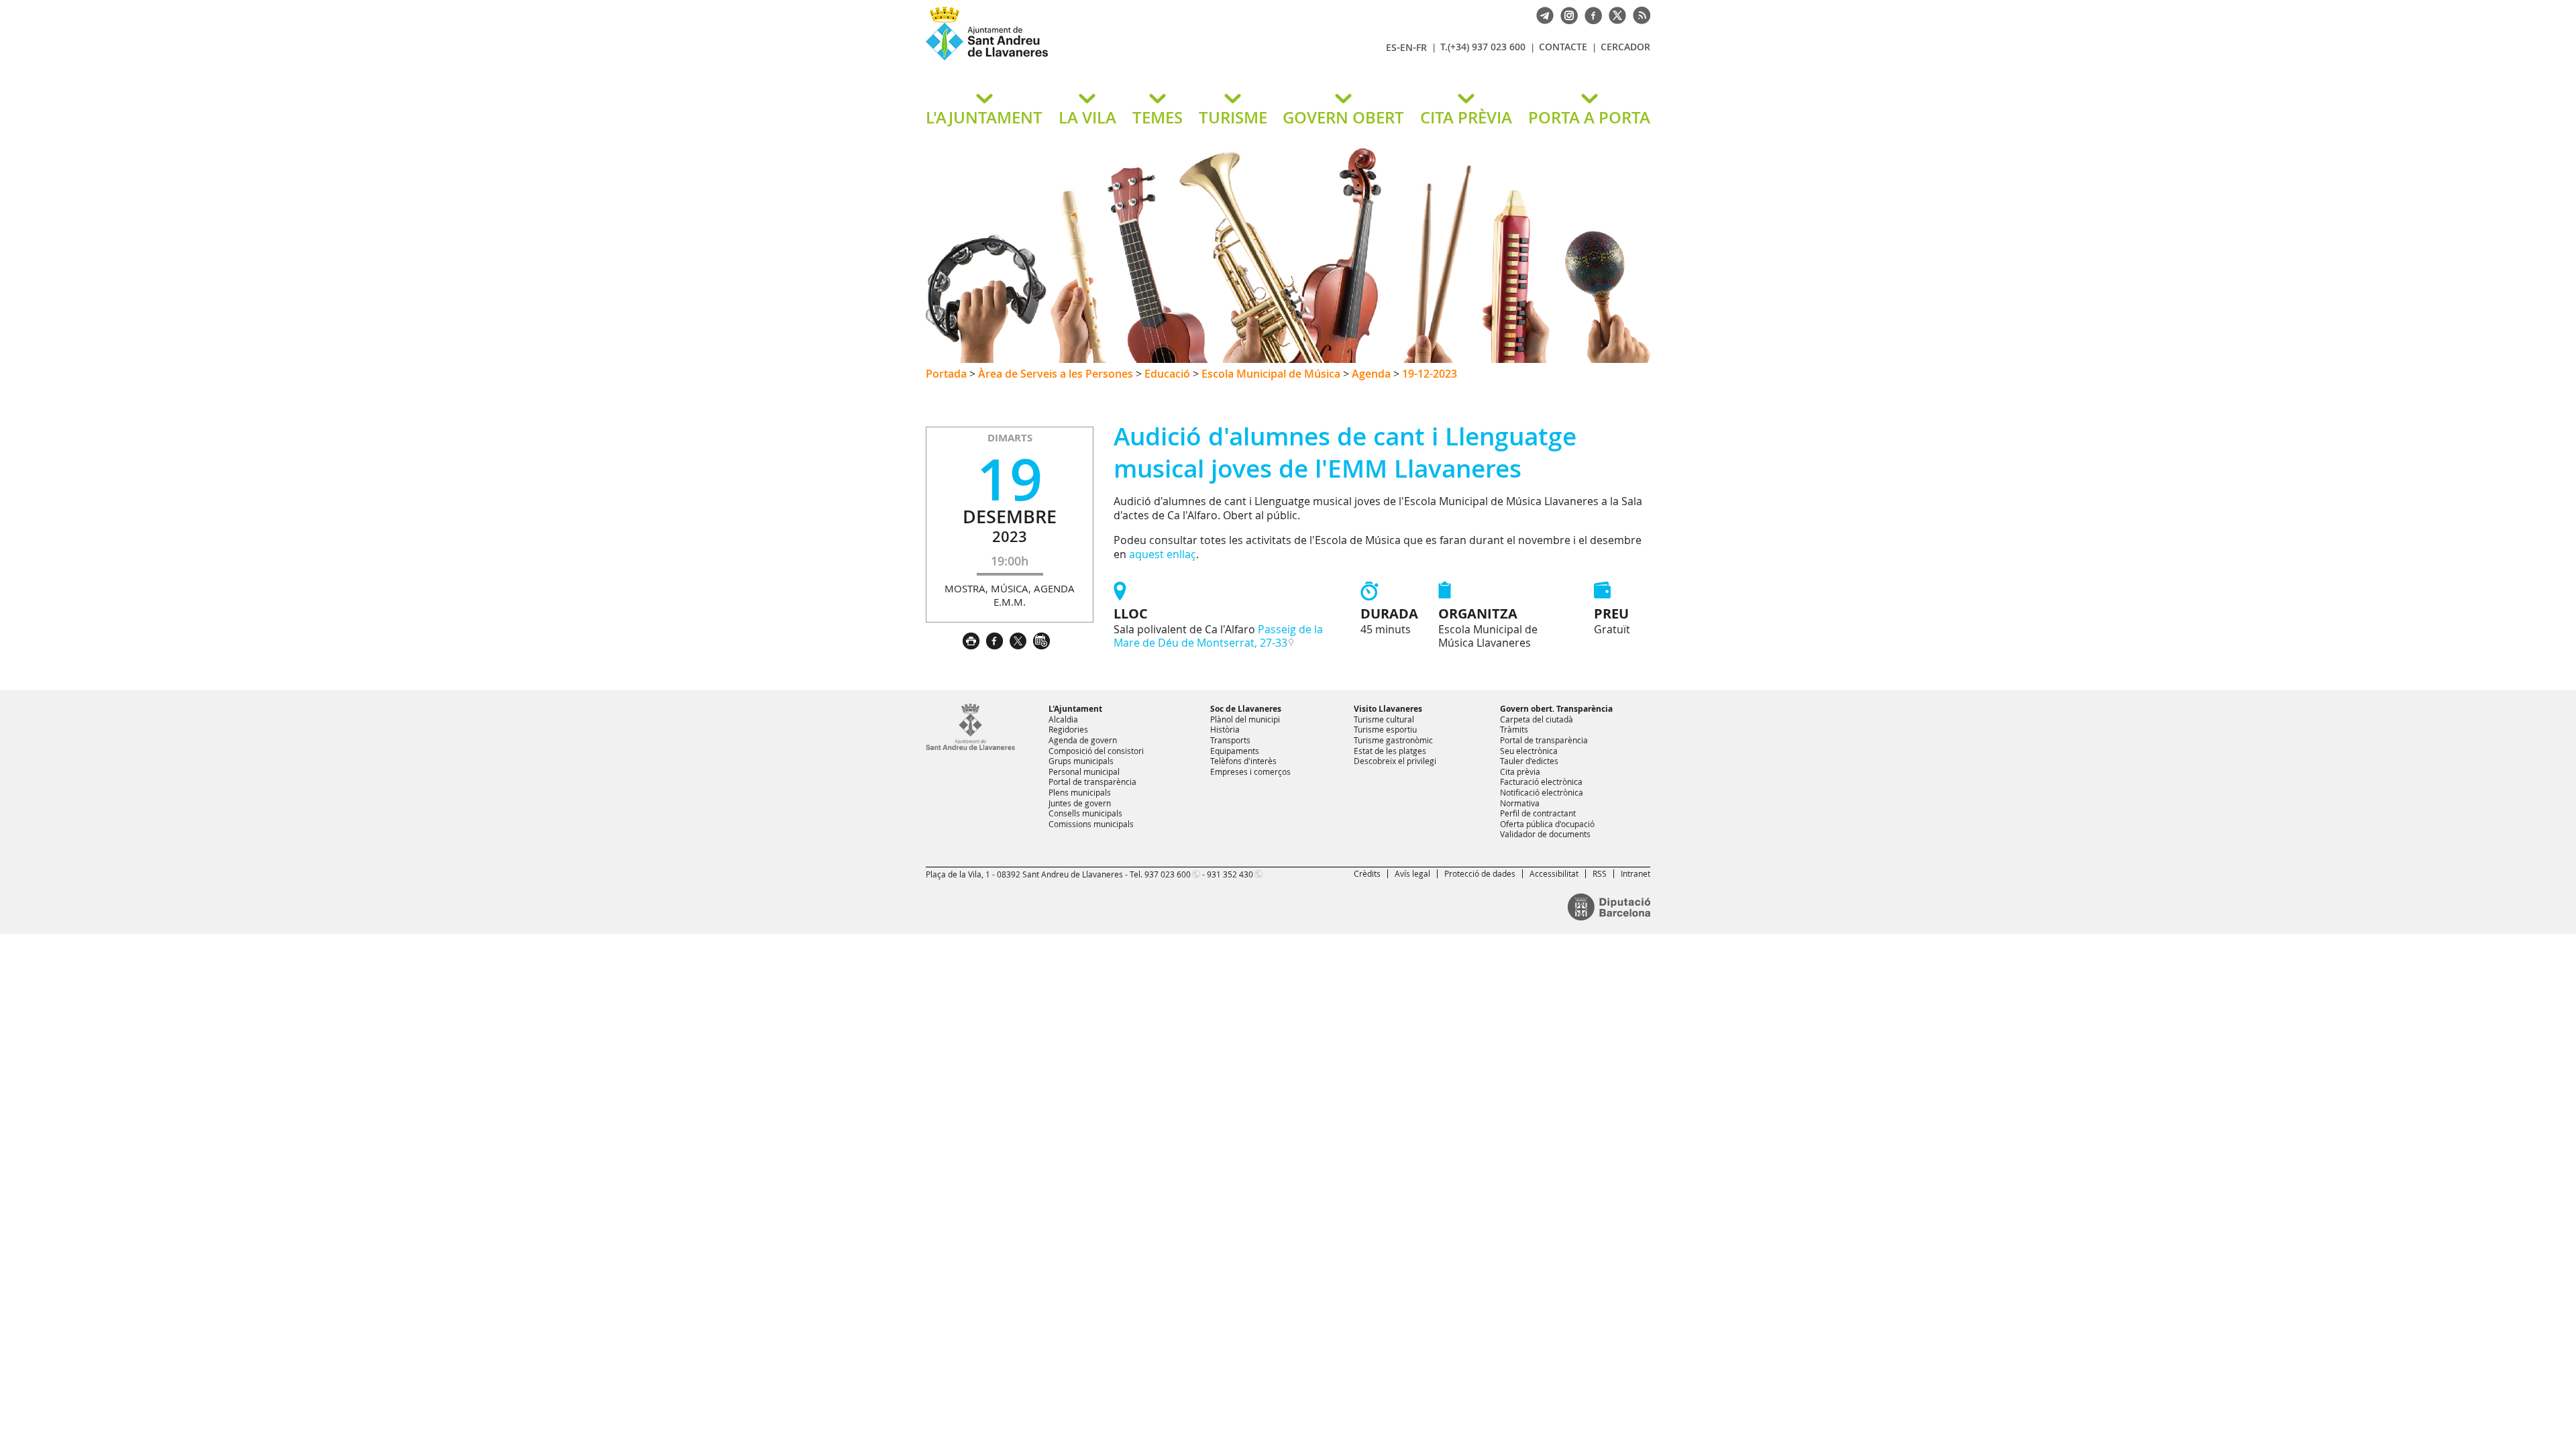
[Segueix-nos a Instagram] (1566, 14)
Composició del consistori (1096, 751)
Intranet (1635, 873)
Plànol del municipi (1245, 719)
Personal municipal (1084, 771)
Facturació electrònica (1541, 782)
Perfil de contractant (1538, 813)
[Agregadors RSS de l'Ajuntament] (1638, 14)
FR (1421, 47)
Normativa (1520, 803)
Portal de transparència (1092, 782)
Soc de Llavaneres (1246, 709)
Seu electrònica (1529, 751)
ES (1391, 47)
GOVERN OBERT (1343, 117)
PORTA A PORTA (1589, 117)
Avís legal (1412, 873)
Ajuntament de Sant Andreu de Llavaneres (1083, 60)
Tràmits (1514, 729)
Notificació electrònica (1542, 792)
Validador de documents (1545, 834)
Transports (1230, 740)
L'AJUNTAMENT (984, 117)
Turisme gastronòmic (1393, 740)
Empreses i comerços (1250, 771)
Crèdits (1367, 873)
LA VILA (1087, 117)
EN (1406, 47)
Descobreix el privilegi (1395, 761)
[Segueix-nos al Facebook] (1590, 14)
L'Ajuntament (1075, 709)
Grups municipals (1081, 761)
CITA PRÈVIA (1466, 117)
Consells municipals (1085, 813)
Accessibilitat (1554, 873)
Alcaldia (1063, 719)
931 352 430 (1230, 874)
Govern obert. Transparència (1556, 709)
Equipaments (1235, 751)
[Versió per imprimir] (974, 639)
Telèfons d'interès (1243, 761)
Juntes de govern (1080, 803)
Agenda (1371, 374)
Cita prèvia (1520, 771)
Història (1225, 729)
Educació (1167, 374)
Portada (946, 374)
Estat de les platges (1390, 751)
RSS (1600, 873)
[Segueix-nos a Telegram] (1542, 14)
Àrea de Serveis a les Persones (1056, 374)
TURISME (1233, 117)
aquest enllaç (1163, 554)
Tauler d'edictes (1529, 761)
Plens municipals (1080, 792)
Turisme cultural (1384, 719)
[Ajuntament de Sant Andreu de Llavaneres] (970, 747)
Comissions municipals (1091, 824)
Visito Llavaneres (1388, 709)
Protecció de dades (1480, 873)
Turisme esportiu (1385, 729)
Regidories (1068, 729)
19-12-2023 (1430, 374)
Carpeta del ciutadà (1537, 719)
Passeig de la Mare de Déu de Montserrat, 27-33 (1218, 636)
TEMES (1158, 117)
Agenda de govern (1083, 740)
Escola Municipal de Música (1271, 374)
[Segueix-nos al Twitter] (1614, 14)
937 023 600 (1168, 874)
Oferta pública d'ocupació (1547, 824)
